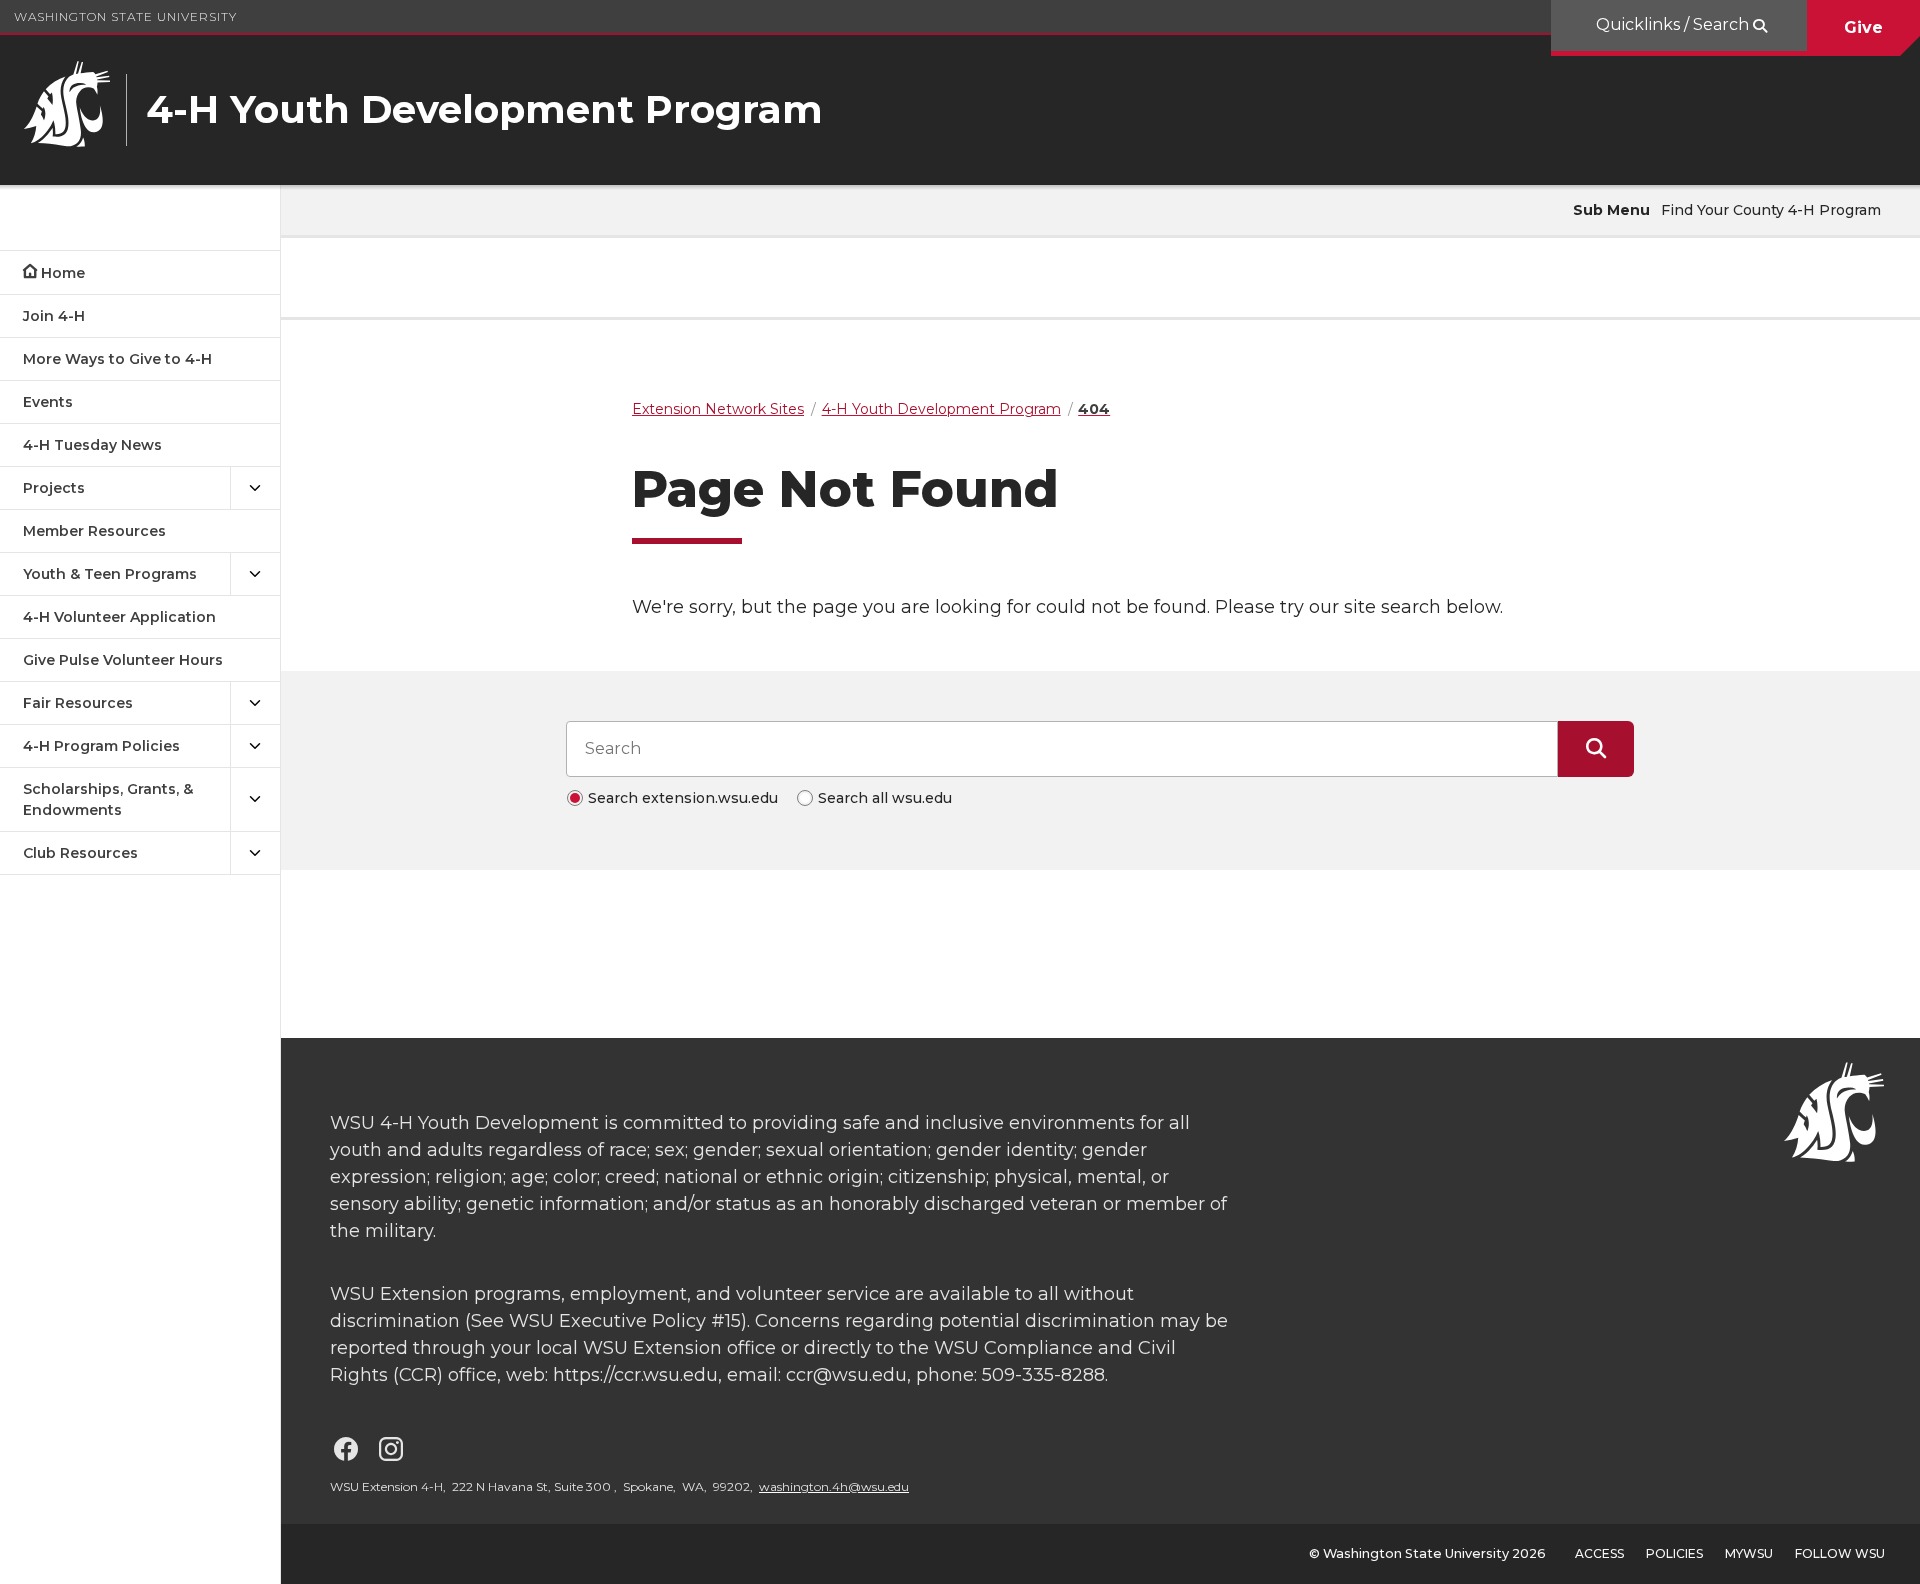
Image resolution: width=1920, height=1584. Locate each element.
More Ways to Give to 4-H (117, 359)
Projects (54, 488)
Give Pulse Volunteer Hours (123, 660)
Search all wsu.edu (885, 798)
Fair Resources (78, 703)
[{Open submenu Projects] (255, 488)
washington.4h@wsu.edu (834, 1486)
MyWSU (1749, 1553)
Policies (1674, 1553)
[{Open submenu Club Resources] (255, 853)
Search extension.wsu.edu (683, 798)
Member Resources (94, 531)
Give (1863, 27)
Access (1599, 1553)
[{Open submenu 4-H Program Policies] (255, 746)
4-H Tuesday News (92, 445)
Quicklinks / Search (1674, 24)
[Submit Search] (1596, 749)
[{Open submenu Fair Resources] (255, 703)
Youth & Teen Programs (110, 574)
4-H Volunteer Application (119, 617)
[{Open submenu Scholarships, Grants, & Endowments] (255, 800)
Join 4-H (54, 316)
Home (63, 273)
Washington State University (125, 16)
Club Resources (80, 853)
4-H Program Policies (101, 746)
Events (48, 402)
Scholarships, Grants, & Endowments (108, 799)
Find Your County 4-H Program (1771, 210)
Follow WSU (1840, 1553)
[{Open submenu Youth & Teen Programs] (255, 574)
